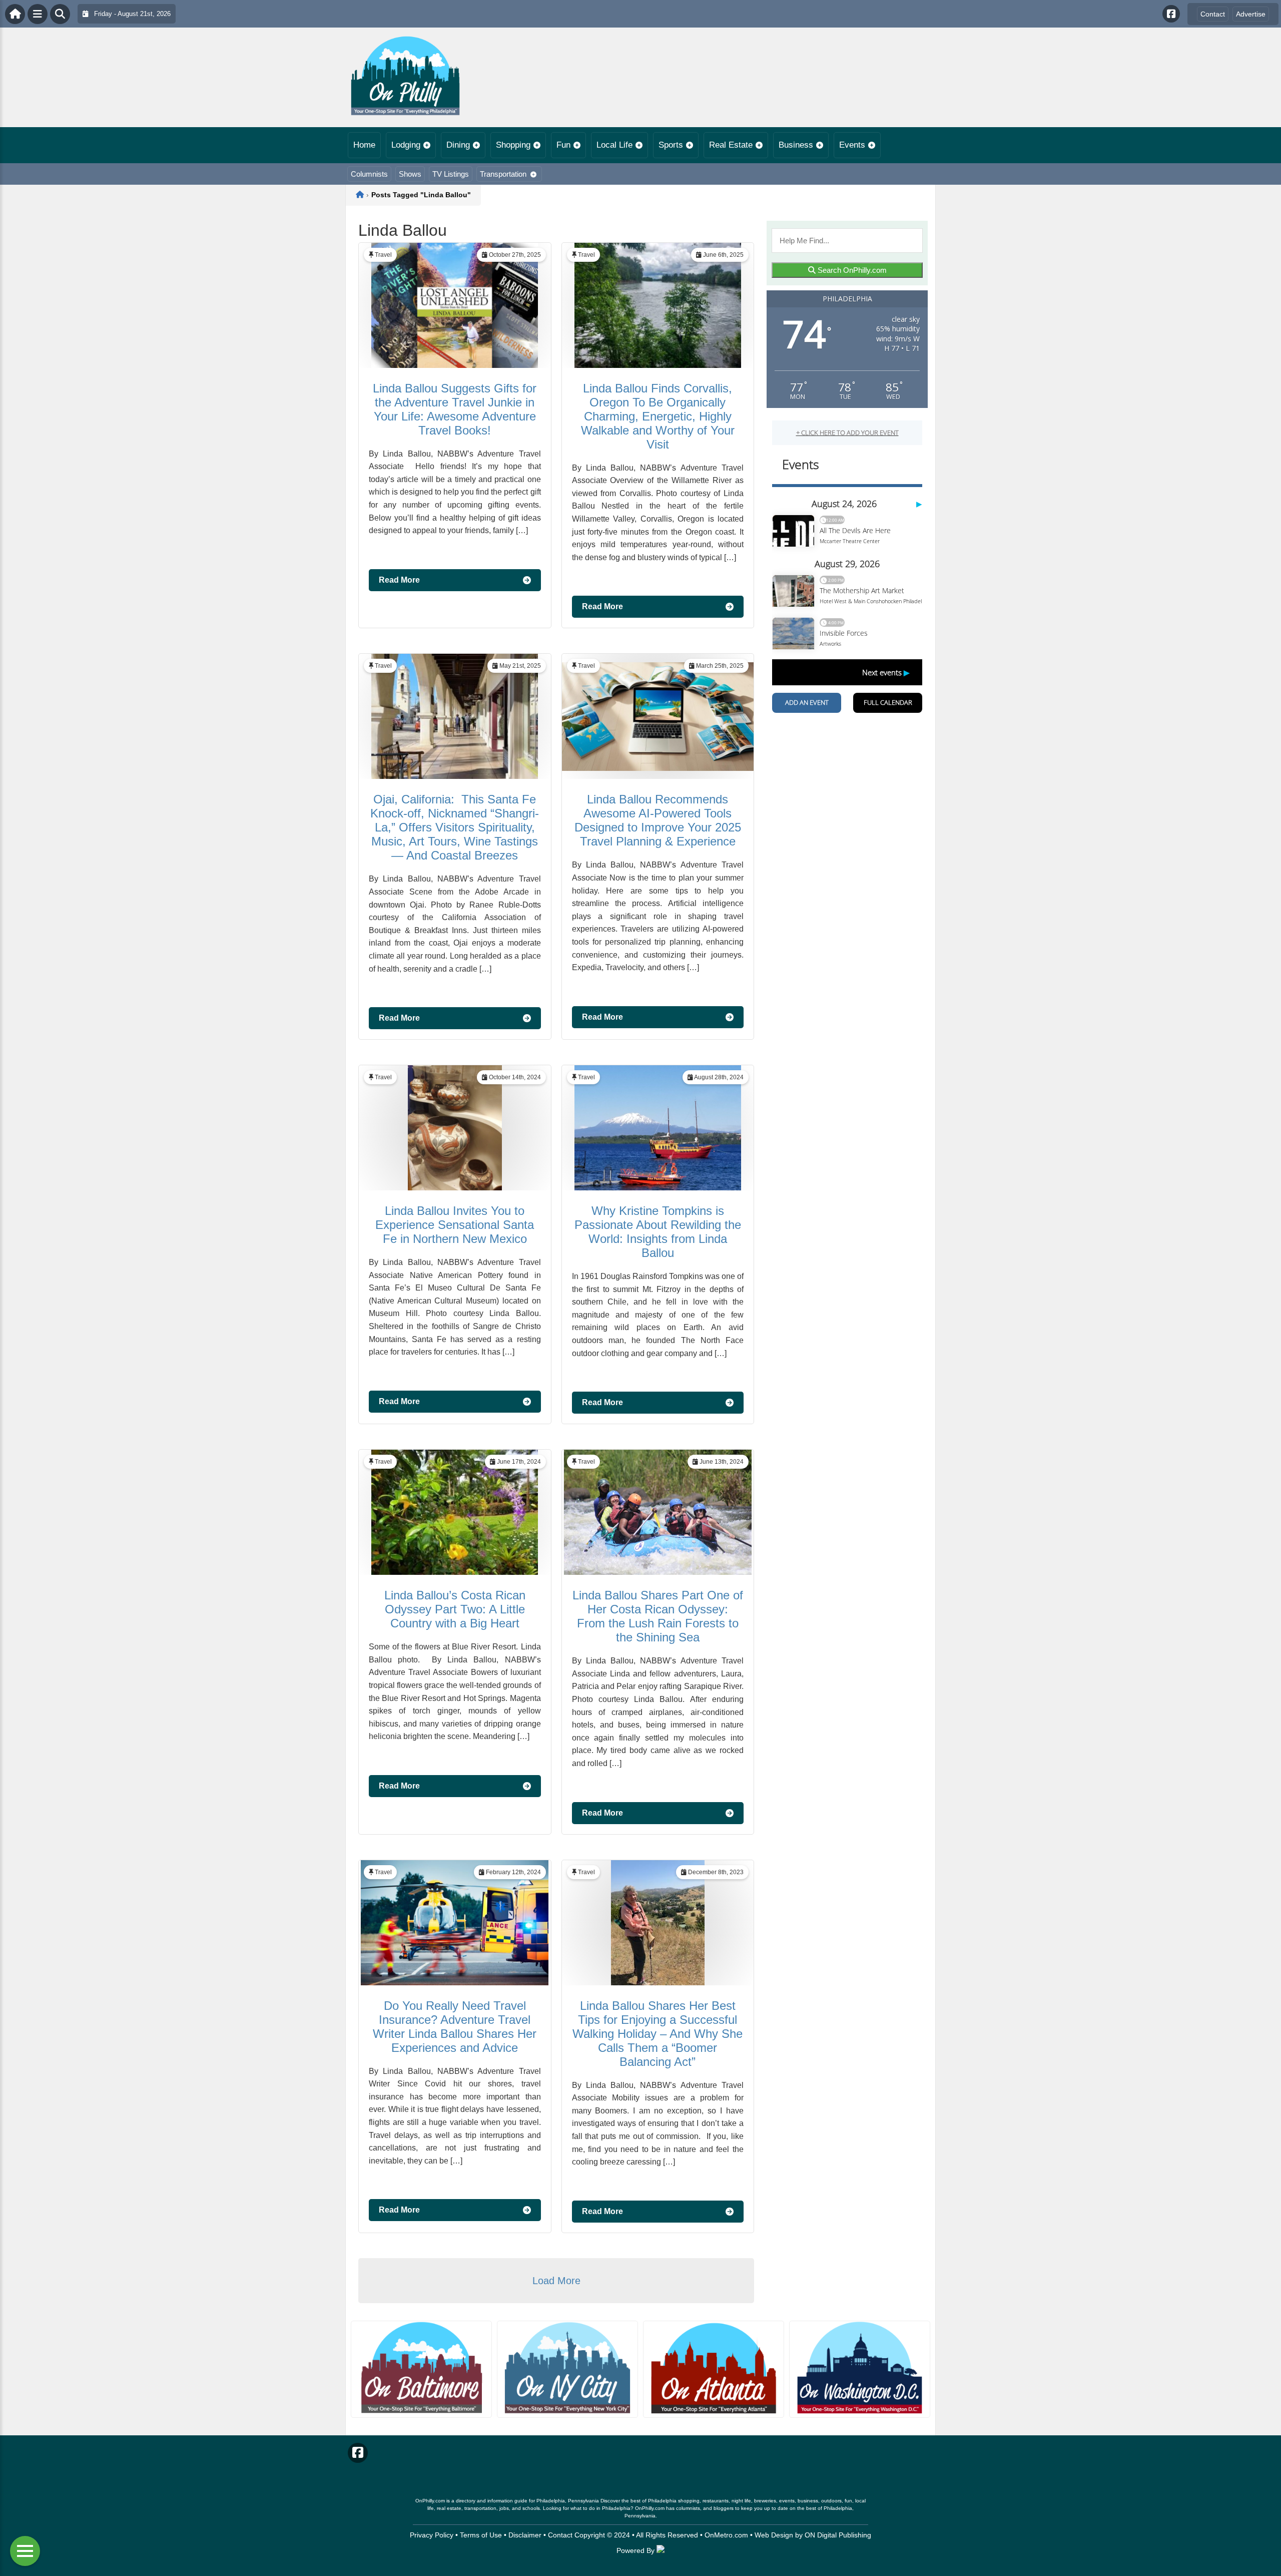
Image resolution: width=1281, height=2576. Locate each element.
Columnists (369, 174)
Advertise (1251, 14)
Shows (410, 174)
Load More (556, 2281)
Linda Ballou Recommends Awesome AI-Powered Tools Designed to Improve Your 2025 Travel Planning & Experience (658, 820)
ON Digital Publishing (838, 2535)
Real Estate (731, 145)
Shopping (513, 145)
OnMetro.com (726, 2535)
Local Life (614, 145)
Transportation (503, 174)
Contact (1213, 14)
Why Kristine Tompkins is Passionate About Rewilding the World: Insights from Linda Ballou (658, 1232)
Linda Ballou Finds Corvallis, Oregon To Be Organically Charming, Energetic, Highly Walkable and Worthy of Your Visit (658, 416)
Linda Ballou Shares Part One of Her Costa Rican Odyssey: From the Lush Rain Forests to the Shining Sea (658, 1616)
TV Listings (451, 174)
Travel (383, 255)
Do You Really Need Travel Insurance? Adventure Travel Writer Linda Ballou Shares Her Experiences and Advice (455, 2027)
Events (852, 145)
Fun (563, 145)
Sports (671, 145)
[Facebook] (1171, 14)
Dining (458, 145)
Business (796, 145)
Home (364, 145)
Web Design (774, 2535)
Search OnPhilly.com (851, 270)
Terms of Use (481, 2535)
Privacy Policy (432, 2535)
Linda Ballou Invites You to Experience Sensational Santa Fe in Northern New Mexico (455, 1225)
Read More (399, 580)
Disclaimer (525, 2535)
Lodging (406, 145)
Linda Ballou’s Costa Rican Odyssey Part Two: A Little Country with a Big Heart (455, 1609)
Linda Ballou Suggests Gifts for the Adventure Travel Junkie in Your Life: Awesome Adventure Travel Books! (455, 409)
